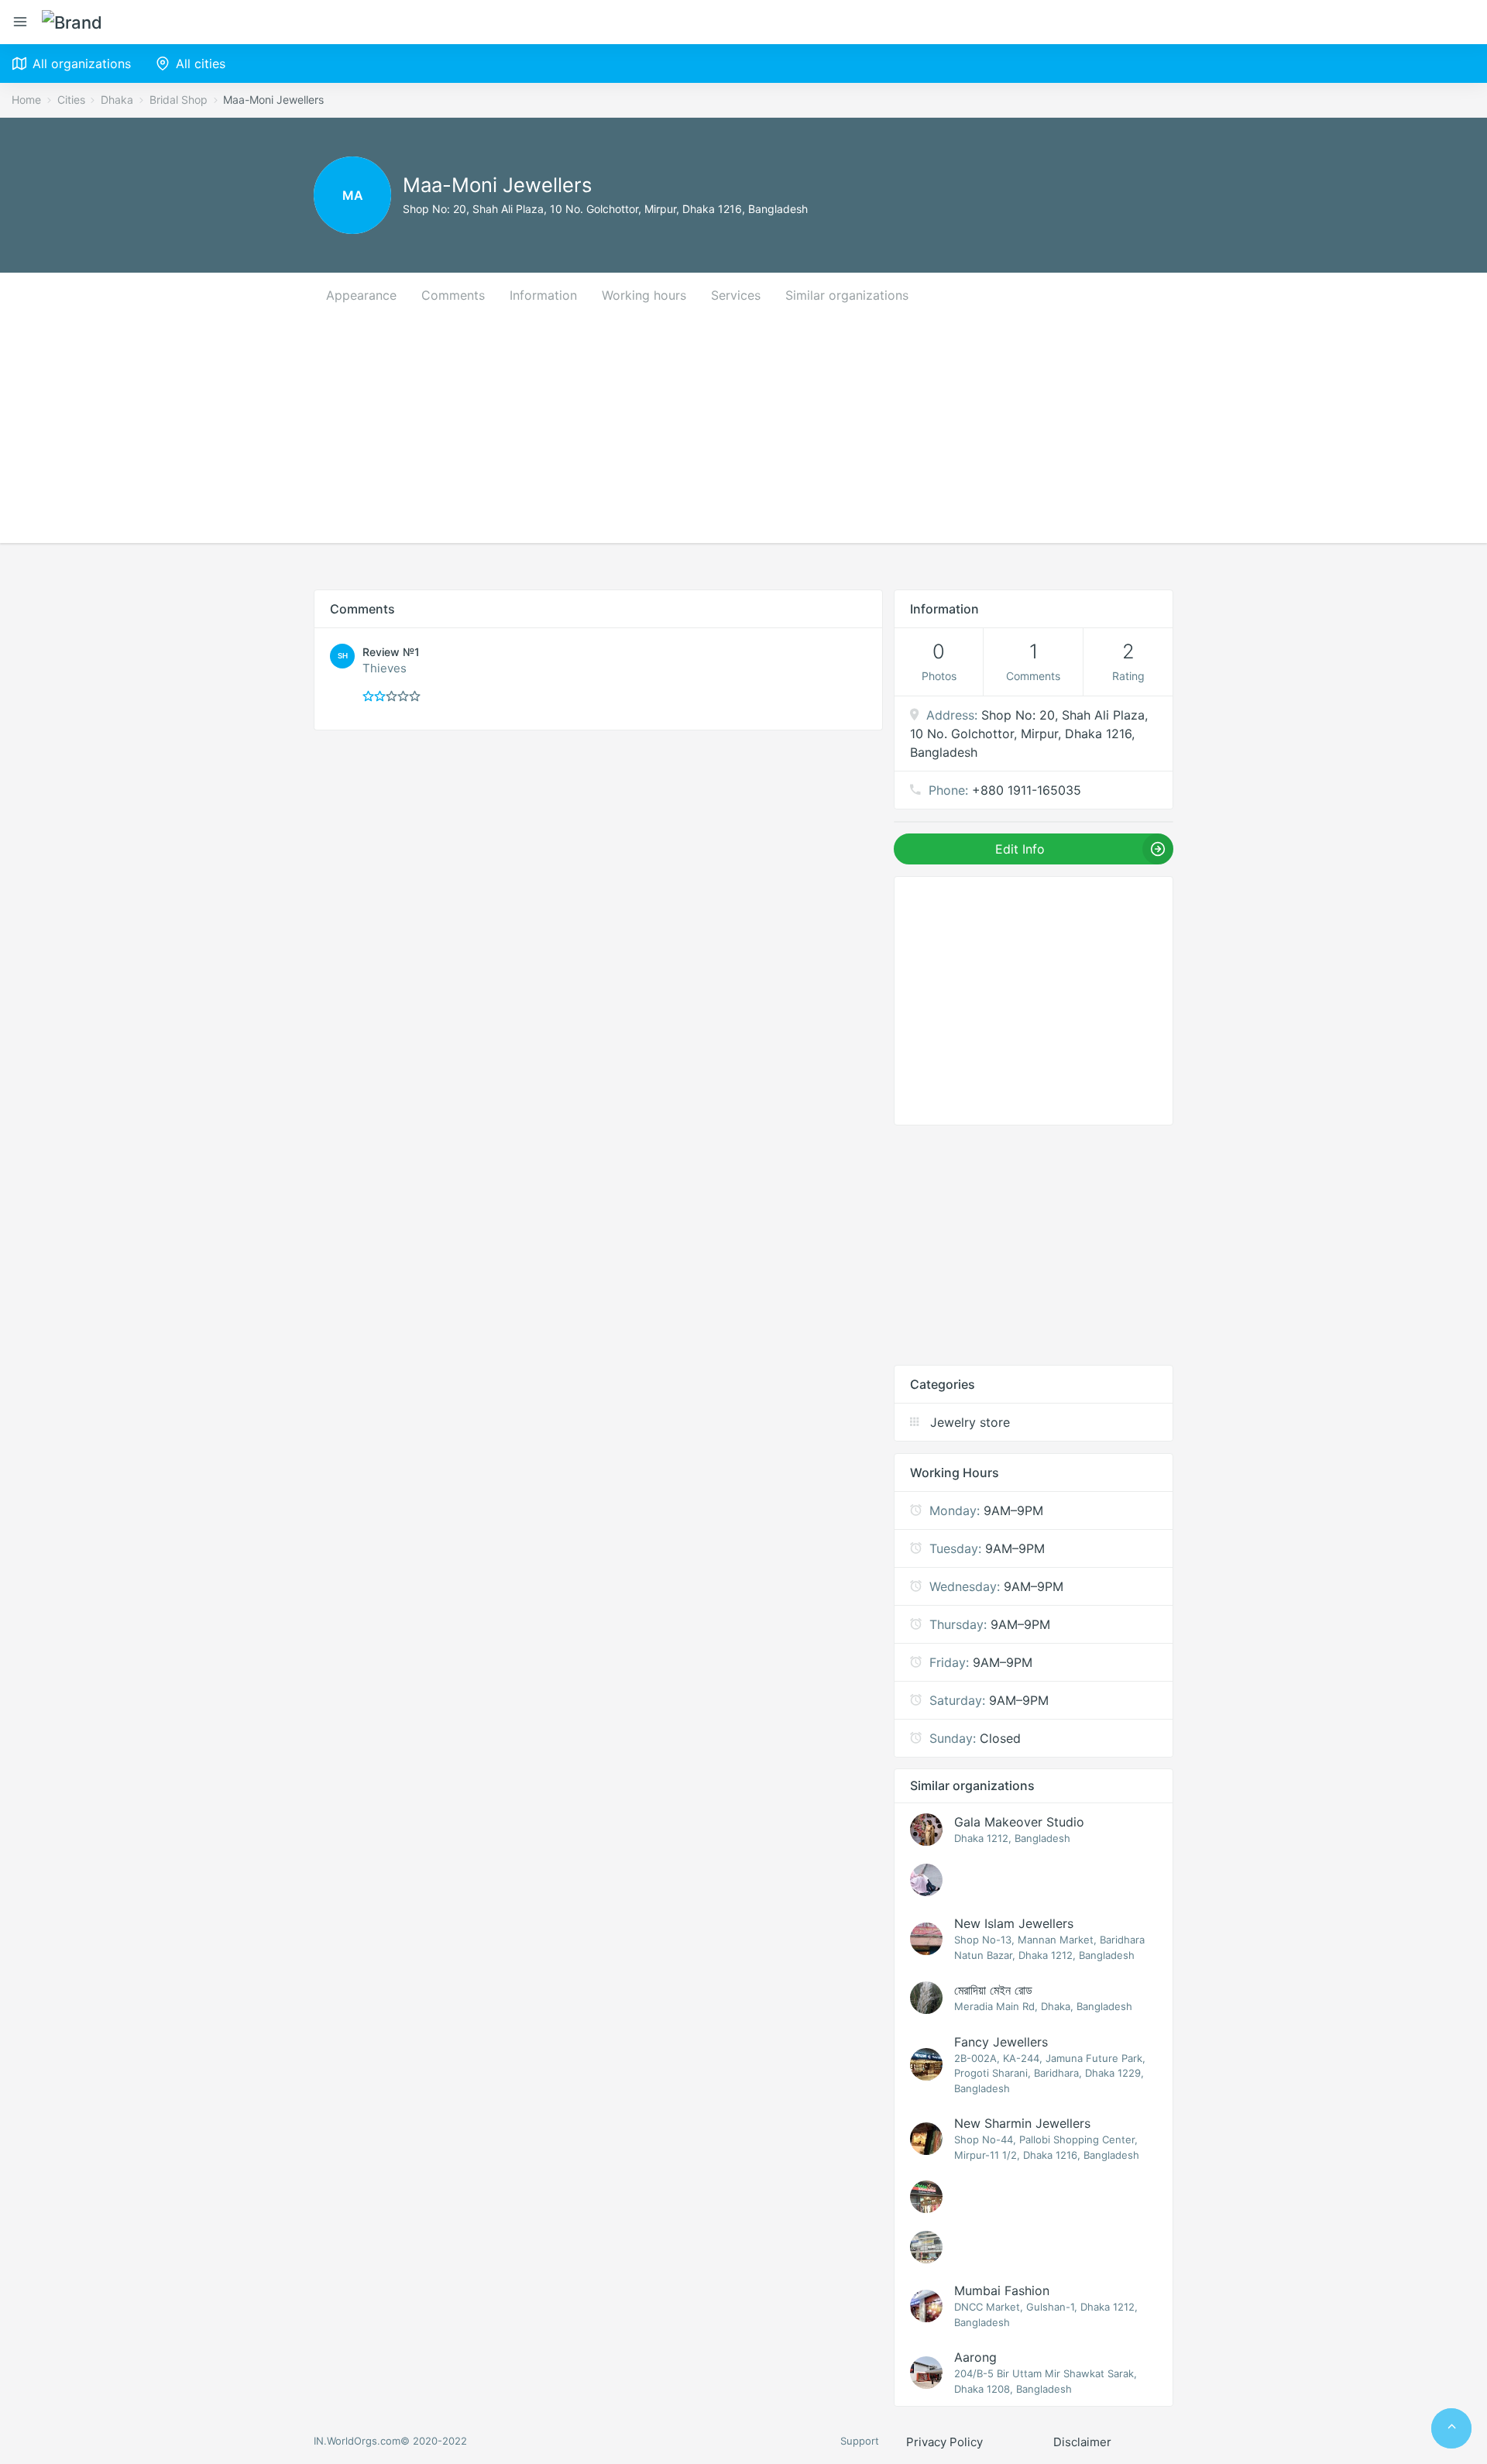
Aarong (975, 2357)
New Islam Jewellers (1014, 1923)
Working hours (644, 295)
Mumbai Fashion (1002, 2290)
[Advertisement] (743, 435)
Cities (71, 100)
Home (26, 100)
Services (736, 295)
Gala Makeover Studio (1019, 1822)
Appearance (361, 295)
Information (543, 295)
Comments (453, 295)
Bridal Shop (179, 100)
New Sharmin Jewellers (1022, 2123)
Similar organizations (847, 295)
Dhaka (117, 100)
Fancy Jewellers (1001, 2042)
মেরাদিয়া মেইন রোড (993, 1990)
